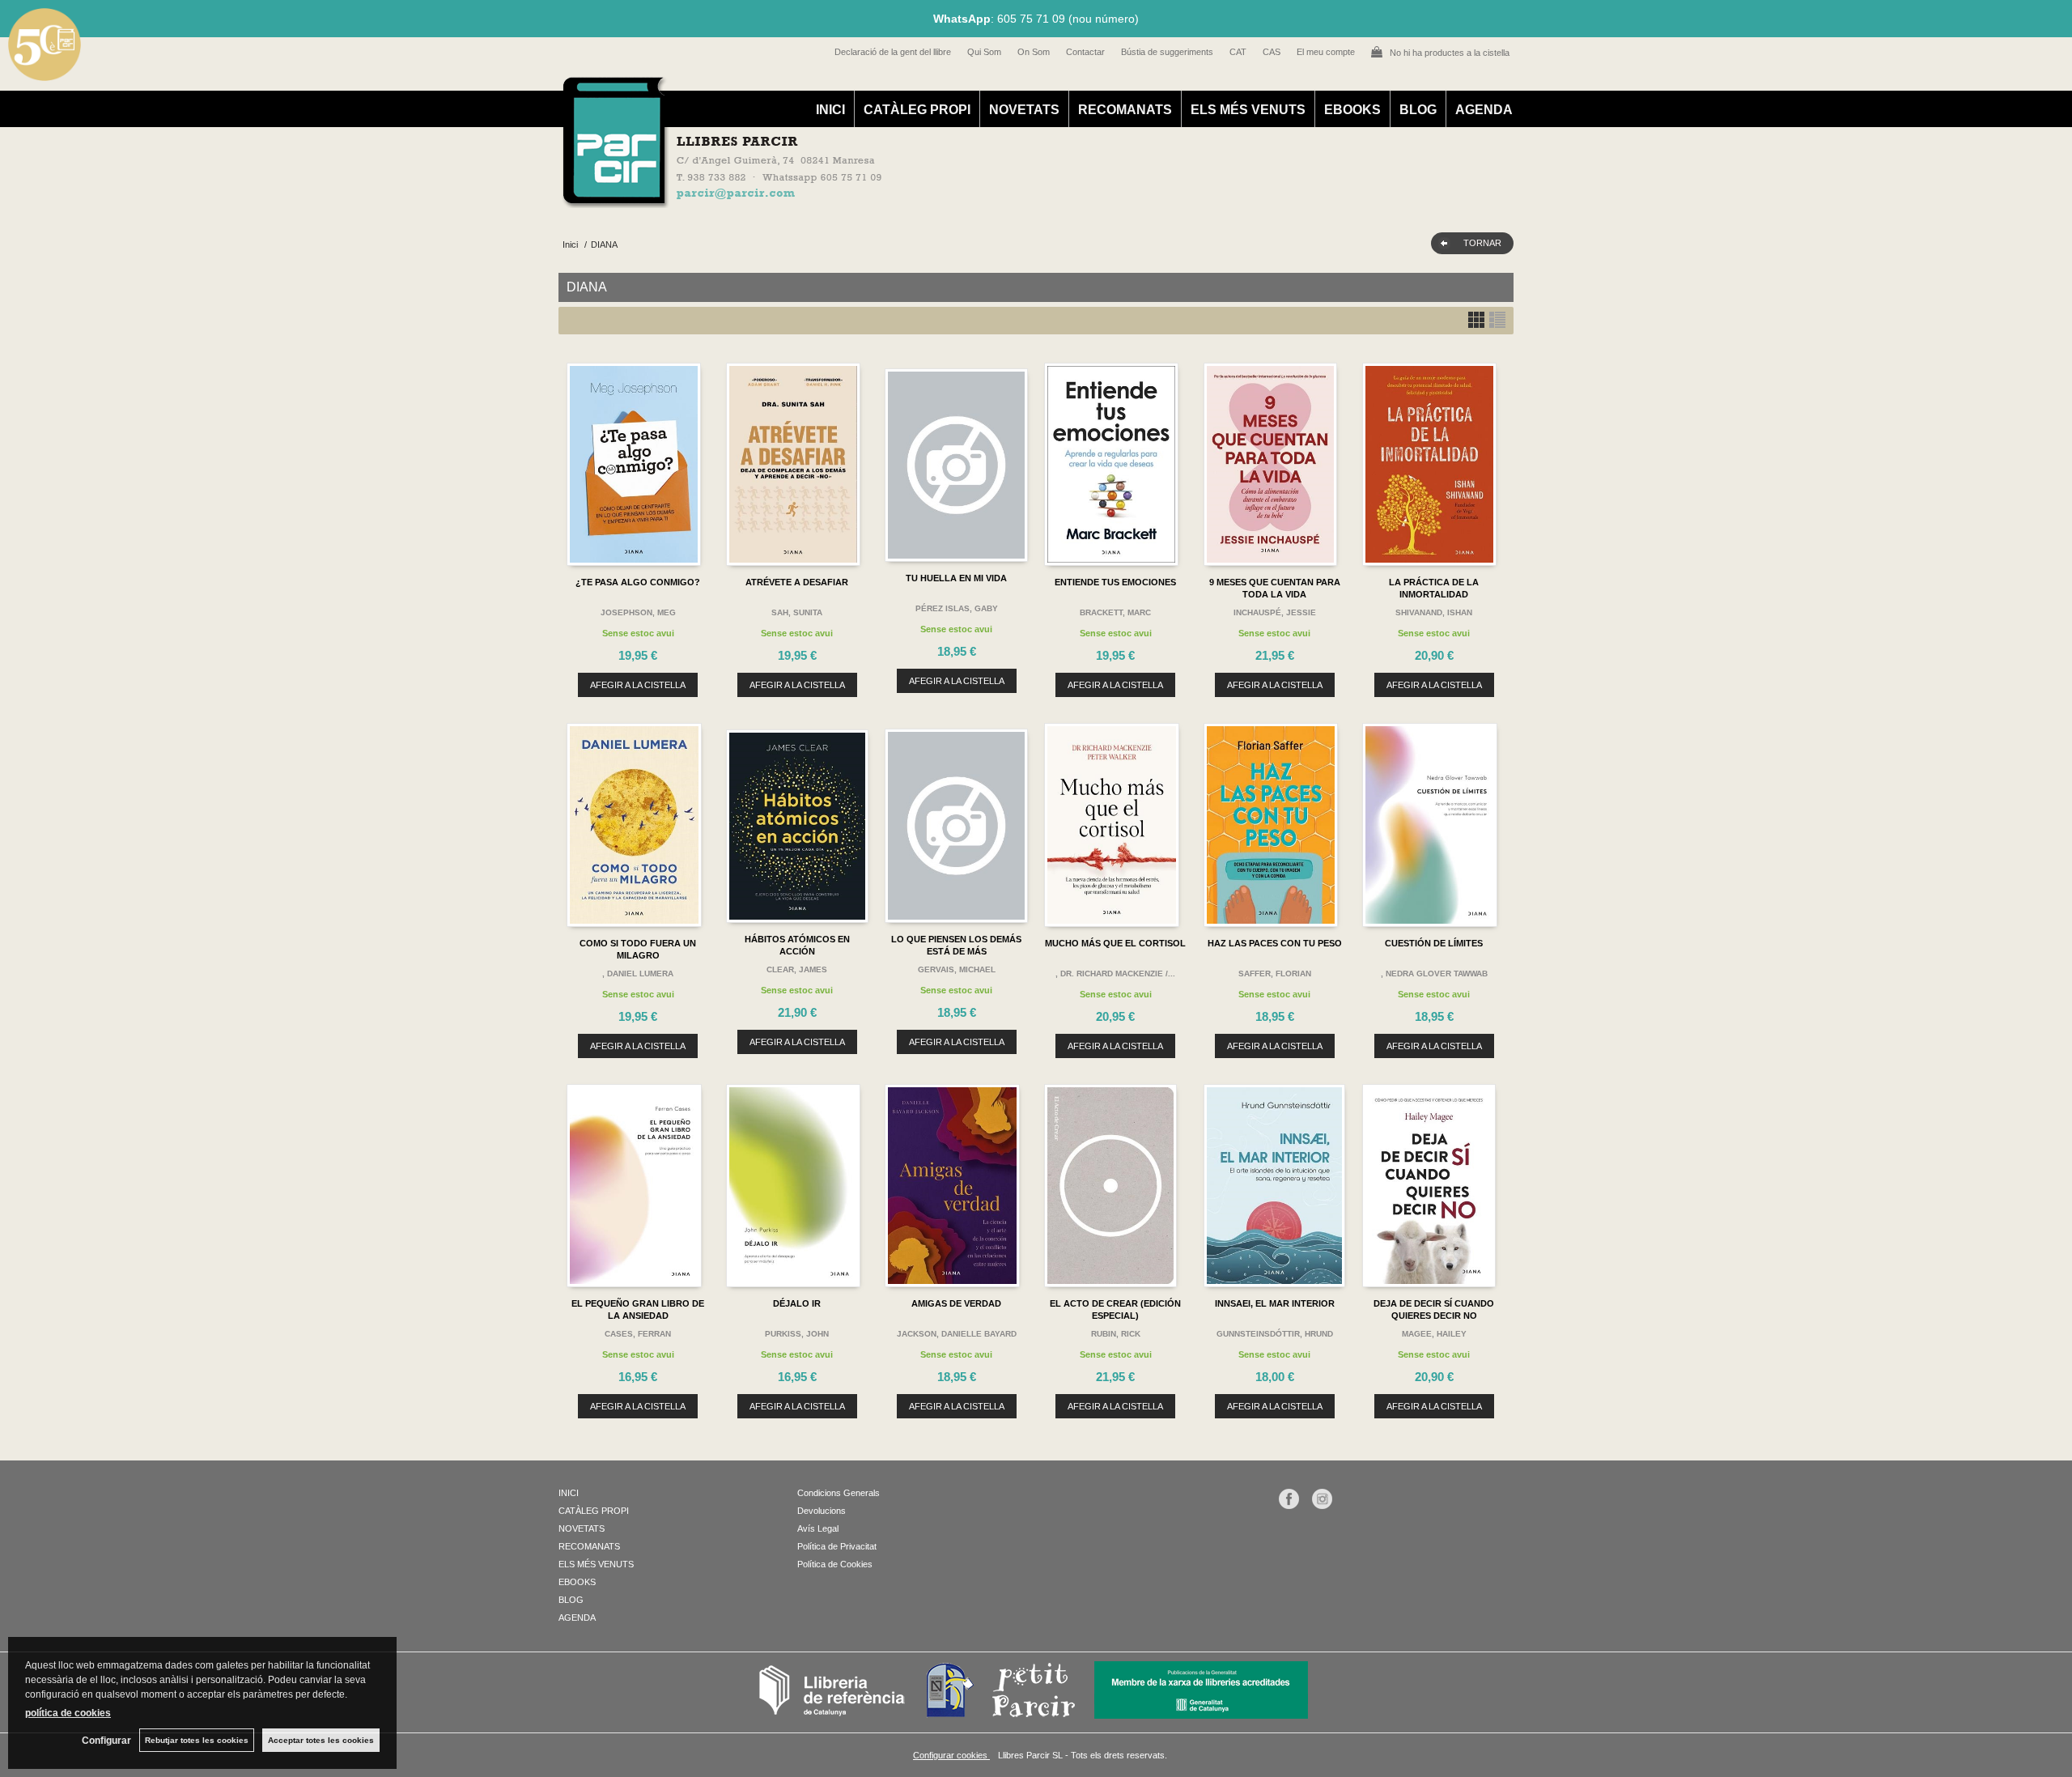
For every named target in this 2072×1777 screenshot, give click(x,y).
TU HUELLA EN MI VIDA (956, 578)
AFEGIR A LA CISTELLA (638, 685)
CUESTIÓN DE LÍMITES (1434, 943)
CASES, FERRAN (638, 1334)
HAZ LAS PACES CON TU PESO (1275, 943)
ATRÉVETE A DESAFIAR (797, 582)
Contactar (1085, 52)
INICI (830, 110)
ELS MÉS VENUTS (1248, 110)
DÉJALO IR (797, 1303)
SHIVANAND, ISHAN (1434, 612)
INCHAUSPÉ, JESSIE (1275, 612)
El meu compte (1326, 52)
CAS (1272, 52)
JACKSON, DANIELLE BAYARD (957, 1334)
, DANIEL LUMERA (638, 974)
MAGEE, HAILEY (1434, 1334)
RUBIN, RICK (1116, 1334)
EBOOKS (1352, 110)
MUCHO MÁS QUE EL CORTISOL (1115, 943)
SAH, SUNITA (797, 612)
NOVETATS (1024, 110)
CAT (1238, 52)
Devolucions (822, 1511)
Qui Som (984, 52)
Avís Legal (818, 1528)
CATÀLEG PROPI (917, 110)
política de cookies (68, 1713)
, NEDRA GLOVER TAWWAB (1434, 974)
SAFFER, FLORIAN (1275, 974)
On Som (1034, 52)
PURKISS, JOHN (797, 1334)
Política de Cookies (835, 1564)
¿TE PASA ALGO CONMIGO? (638, 582)
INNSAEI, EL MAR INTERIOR (1275, 1303)
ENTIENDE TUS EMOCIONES (1115, 582)
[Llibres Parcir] (956, 199)
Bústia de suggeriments (1167, 52)
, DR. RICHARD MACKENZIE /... (1115, 974)
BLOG (1418, 110)
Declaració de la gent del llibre (893, 52)
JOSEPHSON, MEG (638, 612)
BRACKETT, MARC (1115, 612)
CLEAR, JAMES (797, 969)
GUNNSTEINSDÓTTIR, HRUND (1275, 1334)
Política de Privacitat (837, 1546)
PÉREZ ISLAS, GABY (957, 608)
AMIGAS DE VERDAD (956, 1303)
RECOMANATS (1125, 110)
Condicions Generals (839, 1493)
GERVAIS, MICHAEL (957, 969)
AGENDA (1484, 110)
